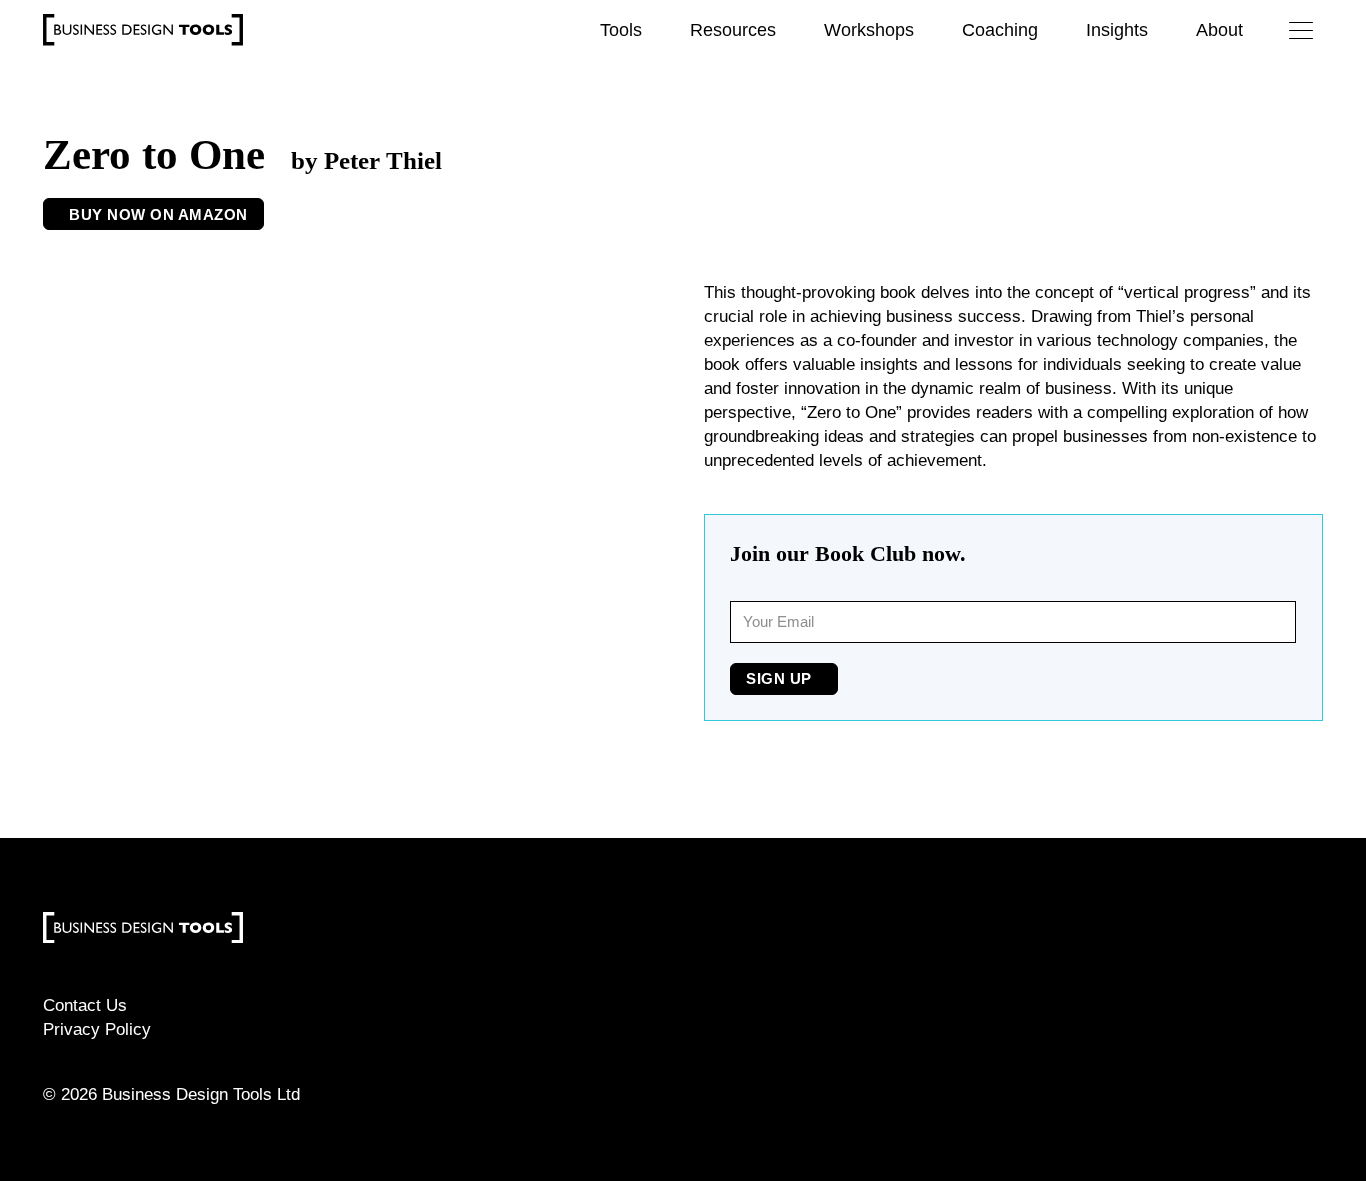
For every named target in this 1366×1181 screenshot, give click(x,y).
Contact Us (85, 1005)
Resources (733, 30)
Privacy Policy (97, 1029)
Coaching (1000, 30)
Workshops (869, 30)
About (1219, 30)
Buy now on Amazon (158, 214)
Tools (621, 30)
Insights (1117, 30)
